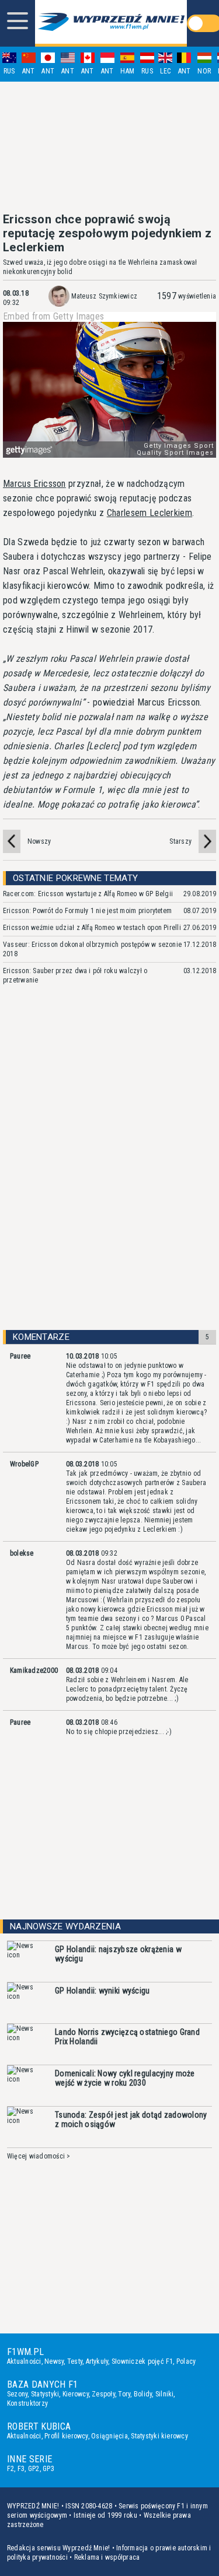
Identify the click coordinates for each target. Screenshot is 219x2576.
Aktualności (24, 2361)
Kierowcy (76, 2394)
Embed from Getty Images (53, 317)
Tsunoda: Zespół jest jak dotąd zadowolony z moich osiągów (131, 2119)
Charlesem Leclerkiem (150, 513)
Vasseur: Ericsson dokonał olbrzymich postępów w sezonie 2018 (92, 949)
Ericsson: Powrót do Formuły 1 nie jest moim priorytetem (87, 911)
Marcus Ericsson (34, 484)
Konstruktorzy (27, 2403)
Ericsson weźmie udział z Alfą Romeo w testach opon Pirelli (92, 928)
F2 (11, 2469)
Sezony (17, 2394)
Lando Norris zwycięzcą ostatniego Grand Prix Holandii (127, 2037)
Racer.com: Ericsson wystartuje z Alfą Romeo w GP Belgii (88, 894)
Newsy (54, 2361)
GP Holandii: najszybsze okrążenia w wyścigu (118, 1954)
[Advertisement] (110, 147)
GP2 (34, 2469)
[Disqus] (109, 1168)
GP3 (48, 2469)
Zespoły (103, 2394)
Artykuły (97, 2361)
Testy (75, 2361)
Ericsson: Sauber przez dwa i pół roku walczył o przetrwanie (75, 975)
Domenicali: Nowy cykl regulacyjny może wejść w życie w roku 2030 (125, 2078)
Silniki (165, 2394)
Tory (124, 2394)
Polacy (186, 2361)
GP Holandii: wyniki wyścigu (102, 1991)
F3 (21, 2469)
